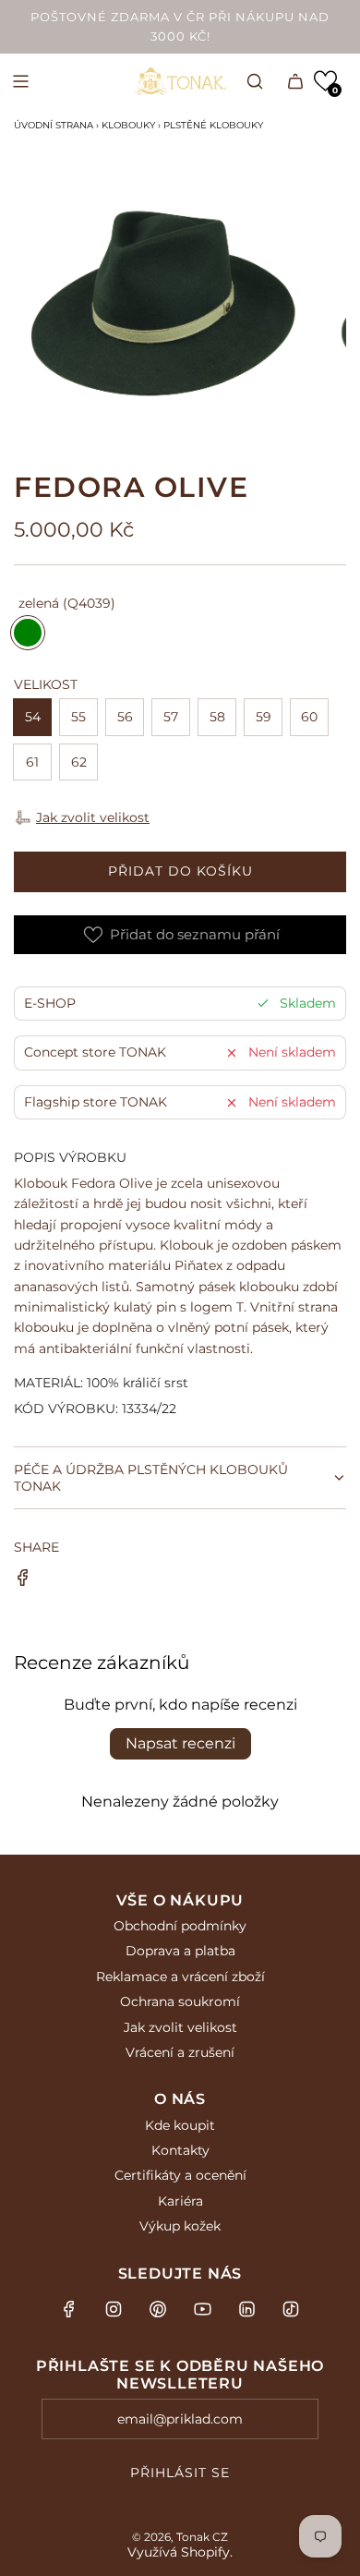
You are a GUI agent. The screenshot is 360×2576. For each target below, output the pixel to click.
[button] (325, 81)
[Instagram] (114, 2309)
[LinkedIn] (246, 2309)
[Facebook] (69, 2309)
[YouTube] (202, 2309)
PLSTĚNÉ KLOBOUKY (213, 125)
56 (125, 717)
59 (264, 717)
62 (79, 762)
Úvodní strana (54, 125)
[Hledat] (255, 81)
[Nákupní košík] (295, 81)
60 (309, 717)
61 (32, 762)
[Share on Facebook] (23, 1580)
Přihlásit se (180, 2473)
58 (217, 717)
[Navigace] (20, 81)
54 (33, 717)
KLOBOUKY (128, 125)
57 (171, 717)
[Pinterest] (158, 2309)
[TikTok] (291, 2309)
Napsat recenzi (180, 1743)
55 (78, 717)
